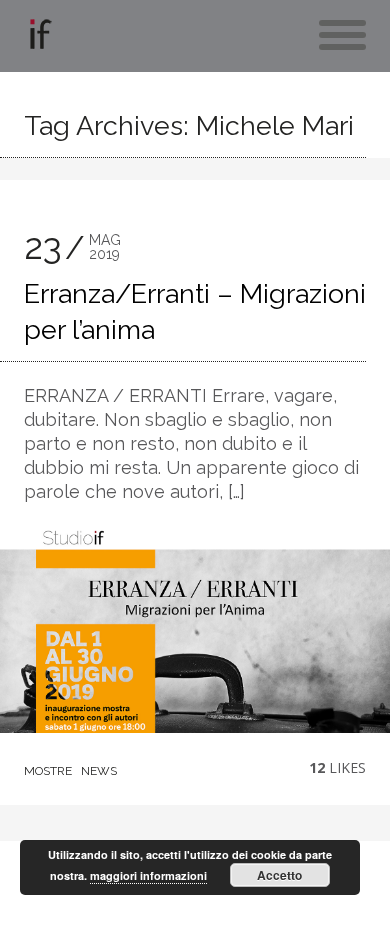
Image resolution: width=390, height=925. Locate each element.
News (99, 771)
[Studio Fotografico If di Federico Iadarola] (39, 38)
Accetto (279, 875)
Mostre (48, 771)
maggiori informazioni (148, 875)
